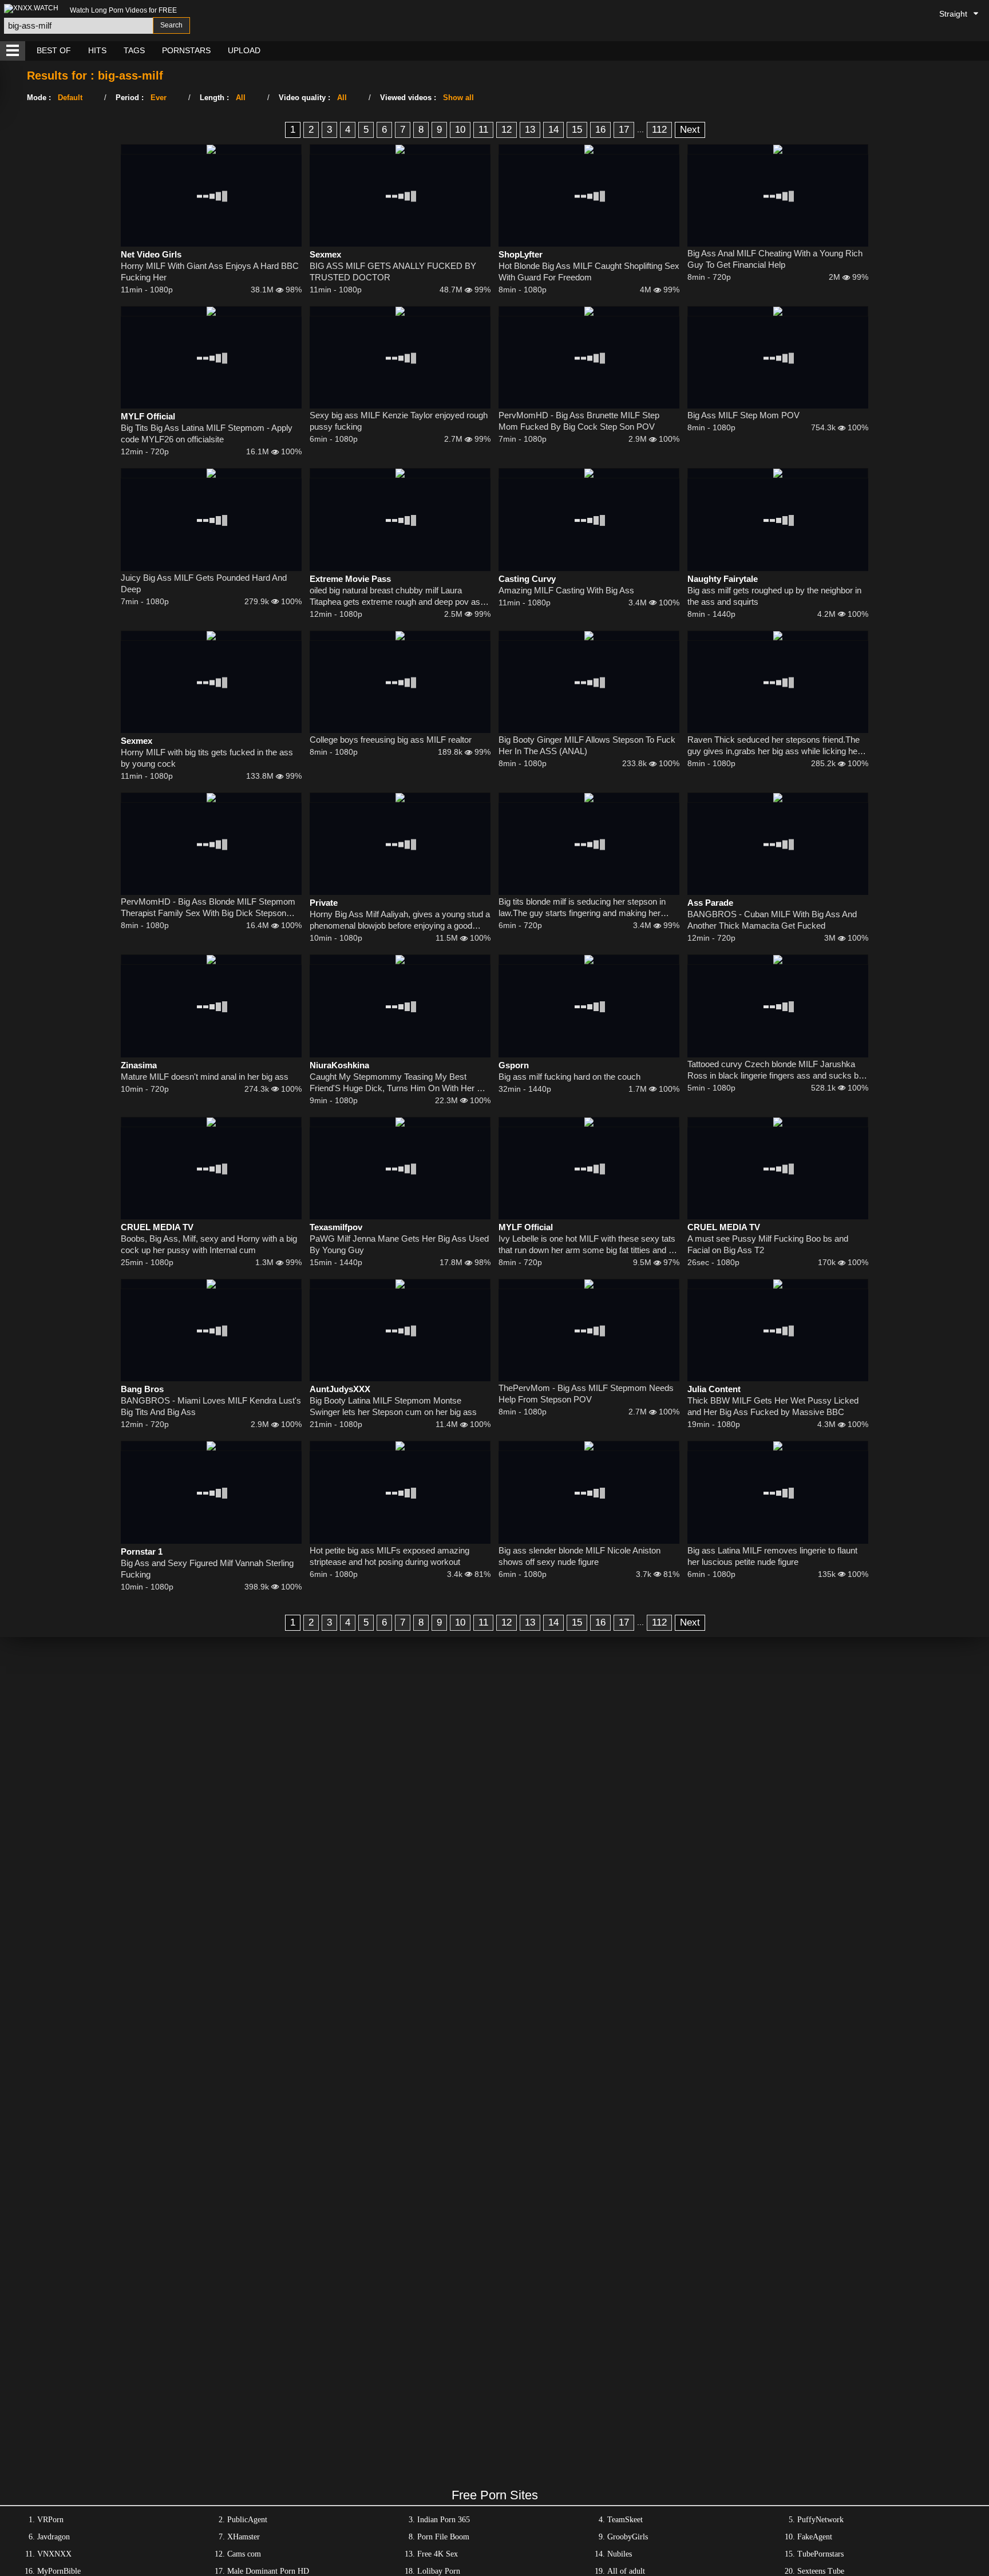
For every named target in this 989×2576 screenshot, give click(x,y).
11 (483, 130)
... (640, 129)
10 (460, 130)
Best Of (54, 50)
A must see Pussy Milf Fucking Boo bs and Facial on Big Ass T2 (768, 1244)
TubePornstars (820, 2554)
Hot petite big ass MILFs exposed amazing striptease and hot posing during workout (389, 1556)
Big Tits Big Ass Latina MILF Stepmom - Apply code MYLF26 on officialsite (207, 433)
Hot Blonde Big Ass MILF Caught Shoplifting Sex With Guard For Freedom (589, 272)
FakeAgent (815, 2537)
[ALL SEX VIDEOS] (13, 51)
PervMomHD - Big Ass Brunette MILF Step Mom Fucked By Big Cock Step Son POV (579, 421)
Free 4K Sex (438, 2554)
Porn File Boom (443, 2537)
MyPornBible (59, 2571)
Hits (97, 50)
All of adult (626, 2571)
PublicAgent (247, 2520)
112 (659, 130)
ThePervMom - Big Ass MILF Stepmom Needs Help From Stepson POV (586, 1394)
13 (530, 130)
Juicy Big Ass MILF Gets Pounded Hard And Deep (204, 583)
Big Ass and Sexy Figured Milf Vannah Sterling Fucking (207, 1569)
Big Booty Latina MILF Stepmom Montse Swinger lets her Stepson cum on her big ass (393, 1406)
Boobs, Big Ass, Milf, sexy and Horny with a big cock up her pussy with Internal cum (209, 1244)
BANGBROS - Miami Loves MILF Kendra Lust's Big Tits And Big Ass (211, 1406)
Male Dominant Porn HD (268, 2571)
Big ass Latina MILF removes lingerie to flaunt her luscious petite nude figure (772, 1556)
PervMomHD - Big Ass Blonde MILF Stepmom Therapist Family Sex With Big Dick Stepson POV (208, 908)
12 (507, 130)
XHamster (244, 2537)
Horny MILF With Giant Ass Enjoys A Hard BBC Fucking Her (210, 272)
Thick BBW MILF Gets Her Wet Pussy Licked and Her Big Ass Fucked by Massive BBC (773, 1406)
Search (171, 25)
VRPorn (50, 2520)
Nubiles (620, 2554)
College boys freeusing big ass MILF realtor (391, 740)
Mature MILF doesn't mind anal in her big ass (205, 1077)
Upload (244, 50)
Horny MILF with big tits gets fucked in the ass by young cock (207, 758)
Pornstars (186, 50)
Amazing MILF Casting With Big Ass (566, 590)
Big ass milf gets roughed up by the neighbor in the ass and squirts (774, 596)
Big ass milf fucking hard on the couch (569, 1077)
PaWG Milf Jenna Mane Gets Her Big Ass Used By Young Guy (399, 1244)
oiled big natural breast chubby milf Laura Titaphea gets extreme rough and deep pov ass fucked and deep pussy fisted (397, 597)
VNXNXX (54, 2554)
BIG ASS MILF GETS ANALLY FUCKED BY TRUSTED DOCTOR (393, 272)
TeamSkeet (625, 2520)
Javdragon (54, 2537)
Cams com (244, 2554)
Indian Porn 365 (444, 2520)
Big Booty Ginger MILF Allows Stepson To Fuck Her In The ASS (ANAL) (587, 745)
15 (577, 130)
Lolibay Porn (439, 2571)
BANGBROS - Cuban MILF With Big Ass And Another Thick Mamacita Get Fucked (772, 920)
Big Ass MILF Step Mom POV (743, 415)
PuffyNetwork (820, 2520)
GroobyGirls (628, 2537)
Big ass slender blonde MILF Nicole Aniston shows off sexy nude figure (579, 1556)
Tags (134, 50)
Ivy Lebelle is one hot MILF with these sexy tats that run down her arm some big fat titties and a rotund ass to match (587, 1245)
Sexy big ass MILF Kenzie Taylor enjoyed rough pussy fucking (399, 421)
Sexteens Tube (821, 2571)
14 (553, 130)
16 (600, 130)
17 (624, 130)
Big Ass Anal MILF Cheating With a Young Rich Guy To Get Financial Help (775, 259)
